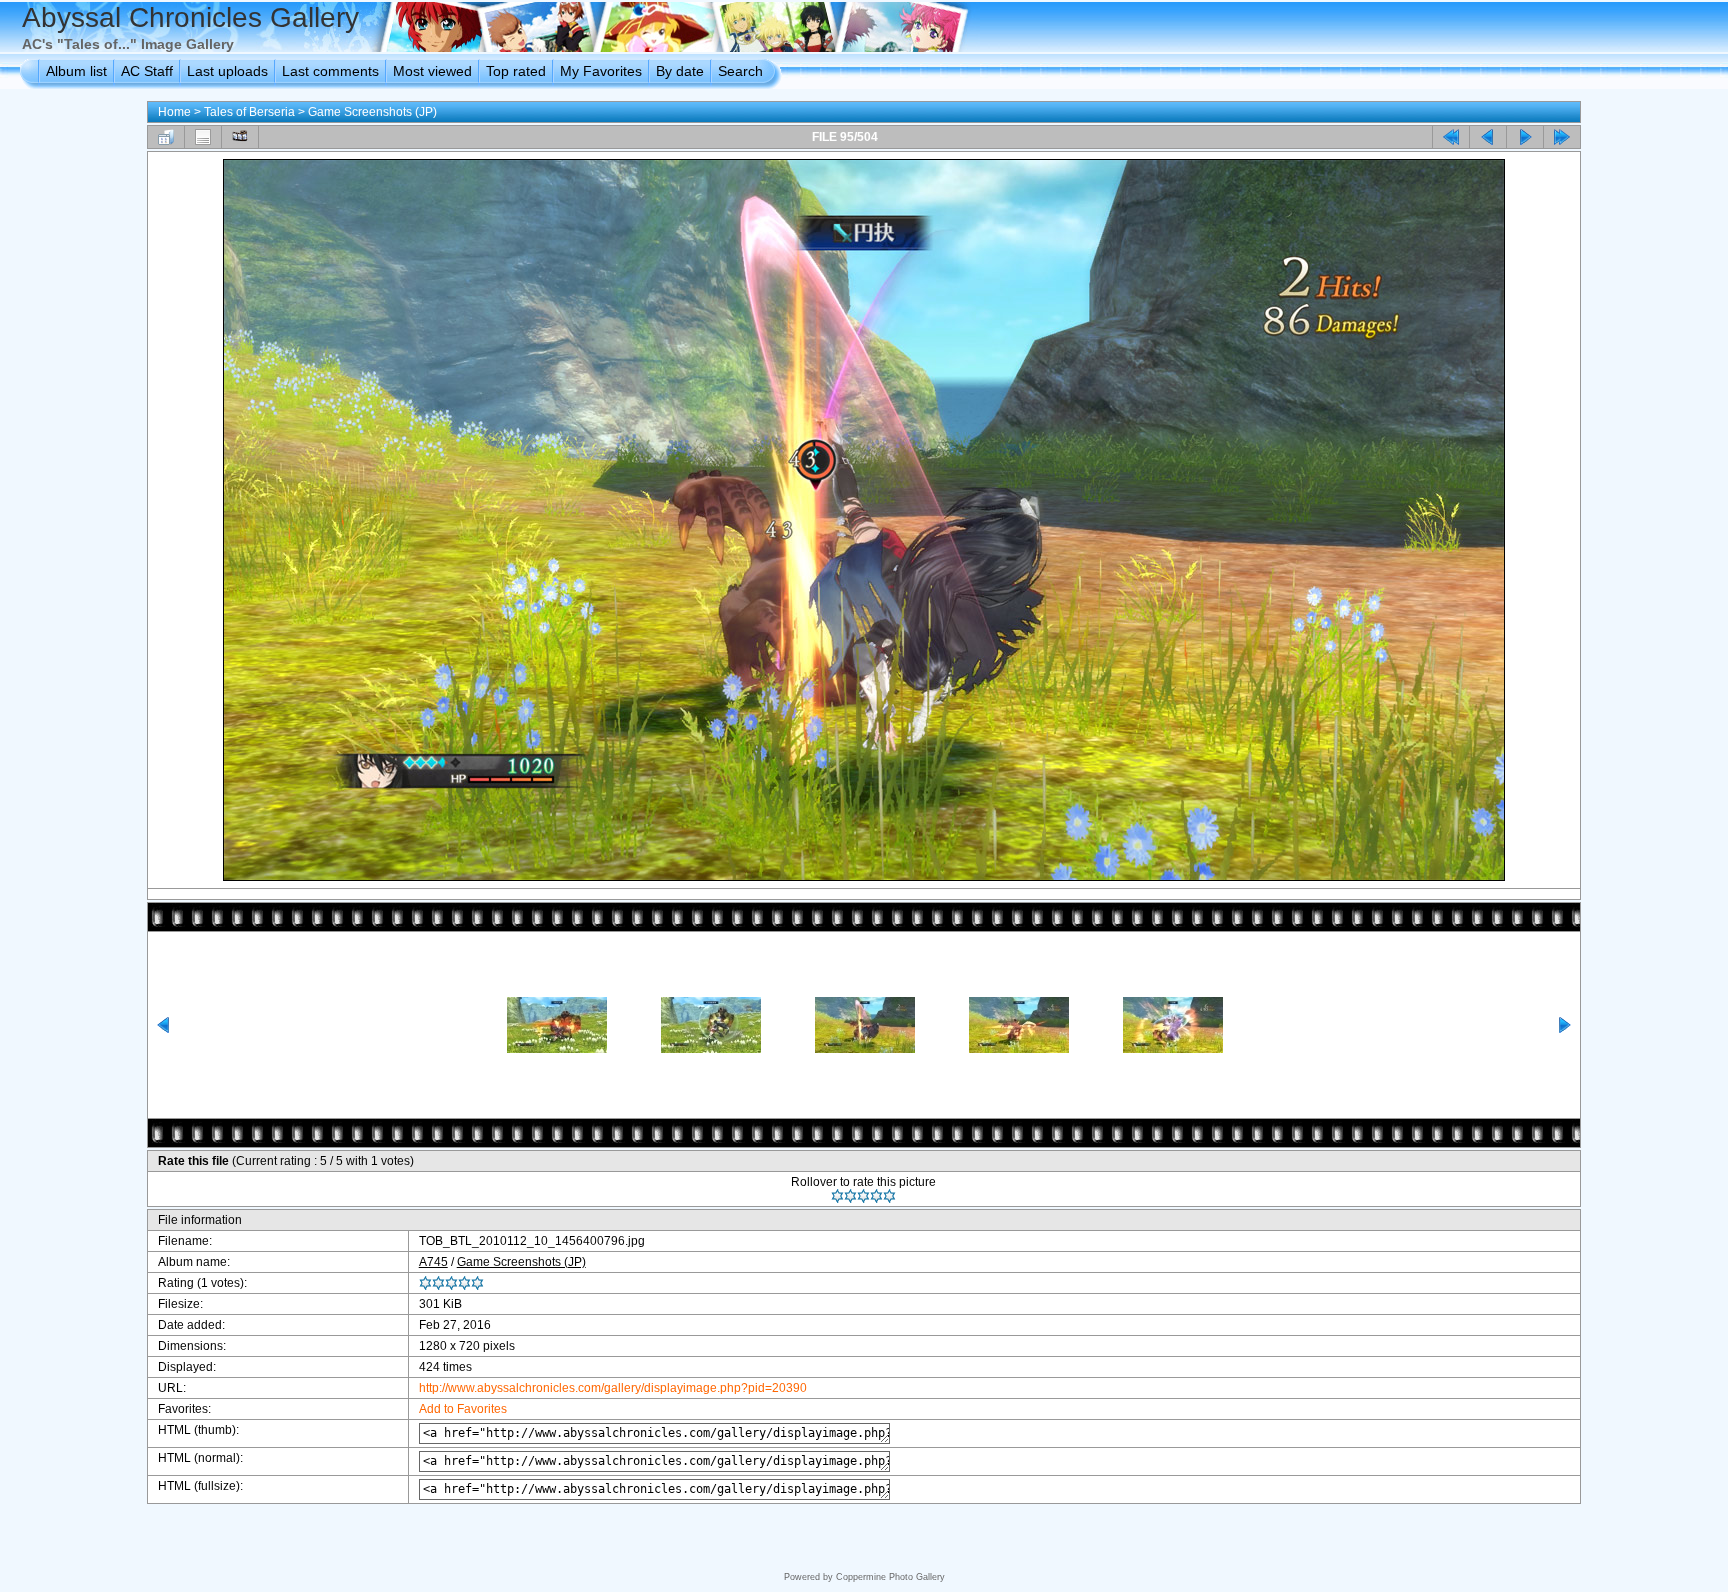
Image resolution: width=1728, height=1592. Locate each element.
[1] (837, 1196)
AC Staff (147, 71)
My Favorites (601, 71)
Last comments (330, 71)
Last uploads (227, 71)
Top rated (516, 71)
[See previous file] (1488, 137)
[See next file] (1525, 137)
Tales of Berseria (249, 112)
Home (174, 112)
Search (740, 71)
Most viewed (432, 71)
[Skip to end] (1562, 137)
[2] (850, 1196)
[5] (889, 1196)
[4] (876, 1196)
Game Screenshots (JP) (372, 112)
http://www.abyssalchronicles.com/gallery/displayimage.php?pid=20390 (613, 1388)
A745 (433, 1262)
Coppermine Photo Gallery (890, 1577)
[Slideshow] (240, 137)
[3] (863, 1196)
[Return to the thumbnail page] (166, 137)
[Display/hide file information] (203, 137)
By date (680, 71)
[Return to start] (1451, 137)
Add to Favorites (463, 1409)
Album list (76, 71)
